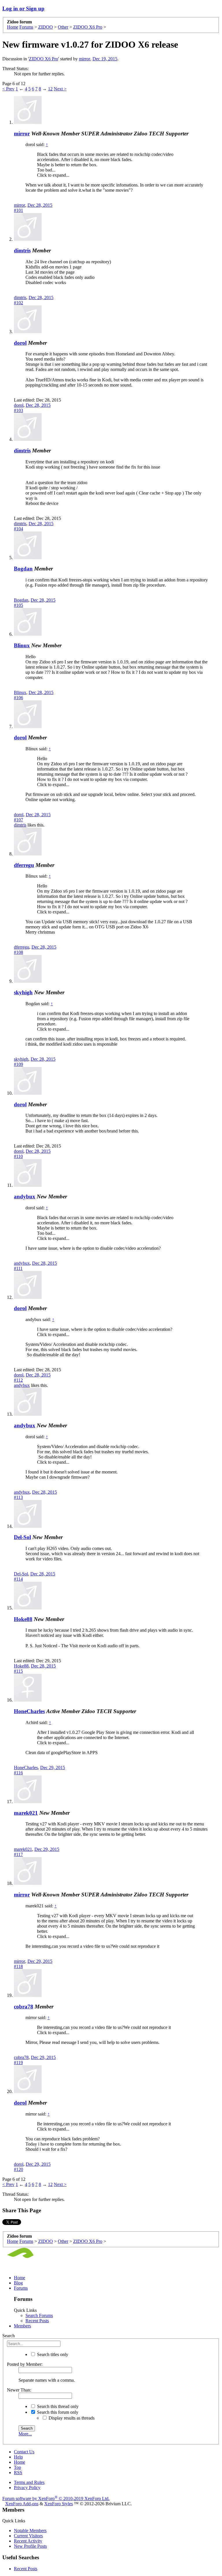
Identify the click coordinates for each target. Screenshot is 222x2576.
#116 (18, 1773)
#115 (18, 1671)
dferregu (24, 865)
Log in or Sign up (23, 9)
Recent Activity (28, 2541)
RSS (18, 2473)
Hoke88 (23, 1619)
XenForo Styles (59, 2504)
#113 (18, 1497)
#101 (18, 210)
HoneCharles (29, 1711)
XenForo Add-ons (22, 2504)
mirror (85, 59)
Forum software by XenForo (56, 2498)
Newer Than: (19, 2390)
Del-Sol (22, 1537)
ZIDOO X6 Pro (44, 59)
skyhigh (23, 992)
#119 (18, 2063)
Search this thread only (57, 2406)
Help (18, 2457)
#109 (18, 1064)
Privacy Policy (27, 2488)
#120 (18, 2169)
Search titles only (52, 2354)
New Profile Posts (30, 2546)
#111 (18, 1268)
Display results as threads (71, 2418)
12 (50, 89)
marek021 (26, 1813)
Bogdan (23, 569)
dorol (20, 343)
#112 (18, 1380)
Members (22, 2326)
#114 (18, 1579)
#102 (18, 303)
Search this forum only (57, 2412)
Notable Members (30, 2531)
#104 (18, 529)
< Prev (8, 89)
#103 (18, 410)
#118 (18, 1966)
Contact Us (24, 2452)
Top (17, 2467)
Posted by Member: (25, 2364)
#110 (18, 1156)
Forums (21, 2288)
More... (25, 2434)
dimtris (22, 250)
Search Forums (39, 2315)
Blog (18, 2283)
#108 (18, 952)
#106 (18, 698)
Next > (60, 89)
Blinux (22, 645)
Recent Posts (37, 2321)
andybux (25, 1196)
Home (20, 2278)
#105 (18, 605)
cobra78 (24, 2007)
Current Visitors (28, 2536)
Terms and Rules (29, 2482)
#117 (18, 1854)
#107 (18, 820)
